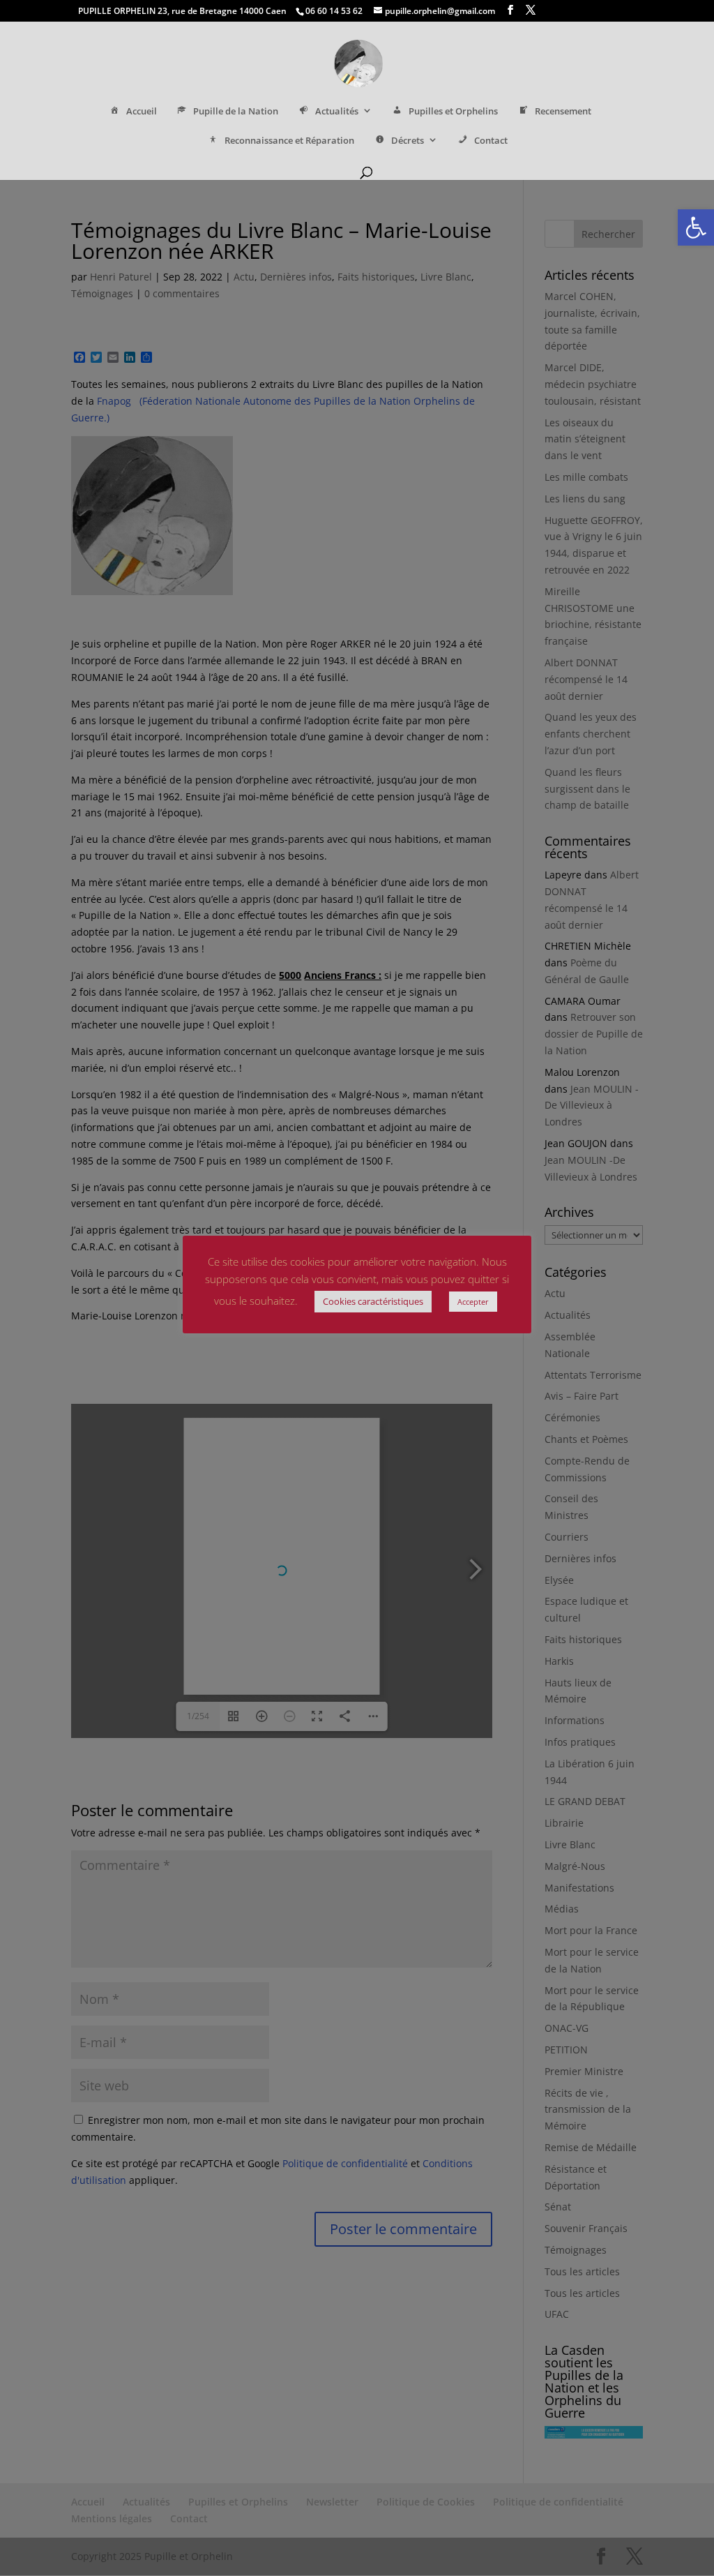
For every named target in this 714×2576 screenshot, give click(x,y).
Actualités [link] (337, 111)
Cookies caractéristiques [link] (373, 1301)
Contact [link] (491, 141)
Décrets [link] (408, 141)
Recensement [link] (563, 111)
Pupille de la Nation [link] (236, 111)
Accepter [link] (473, 1302)
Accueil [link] (142, 111)
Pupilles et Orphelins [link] (453, 111)
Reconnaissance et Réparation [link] (289, 141)
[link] (696, 227)
